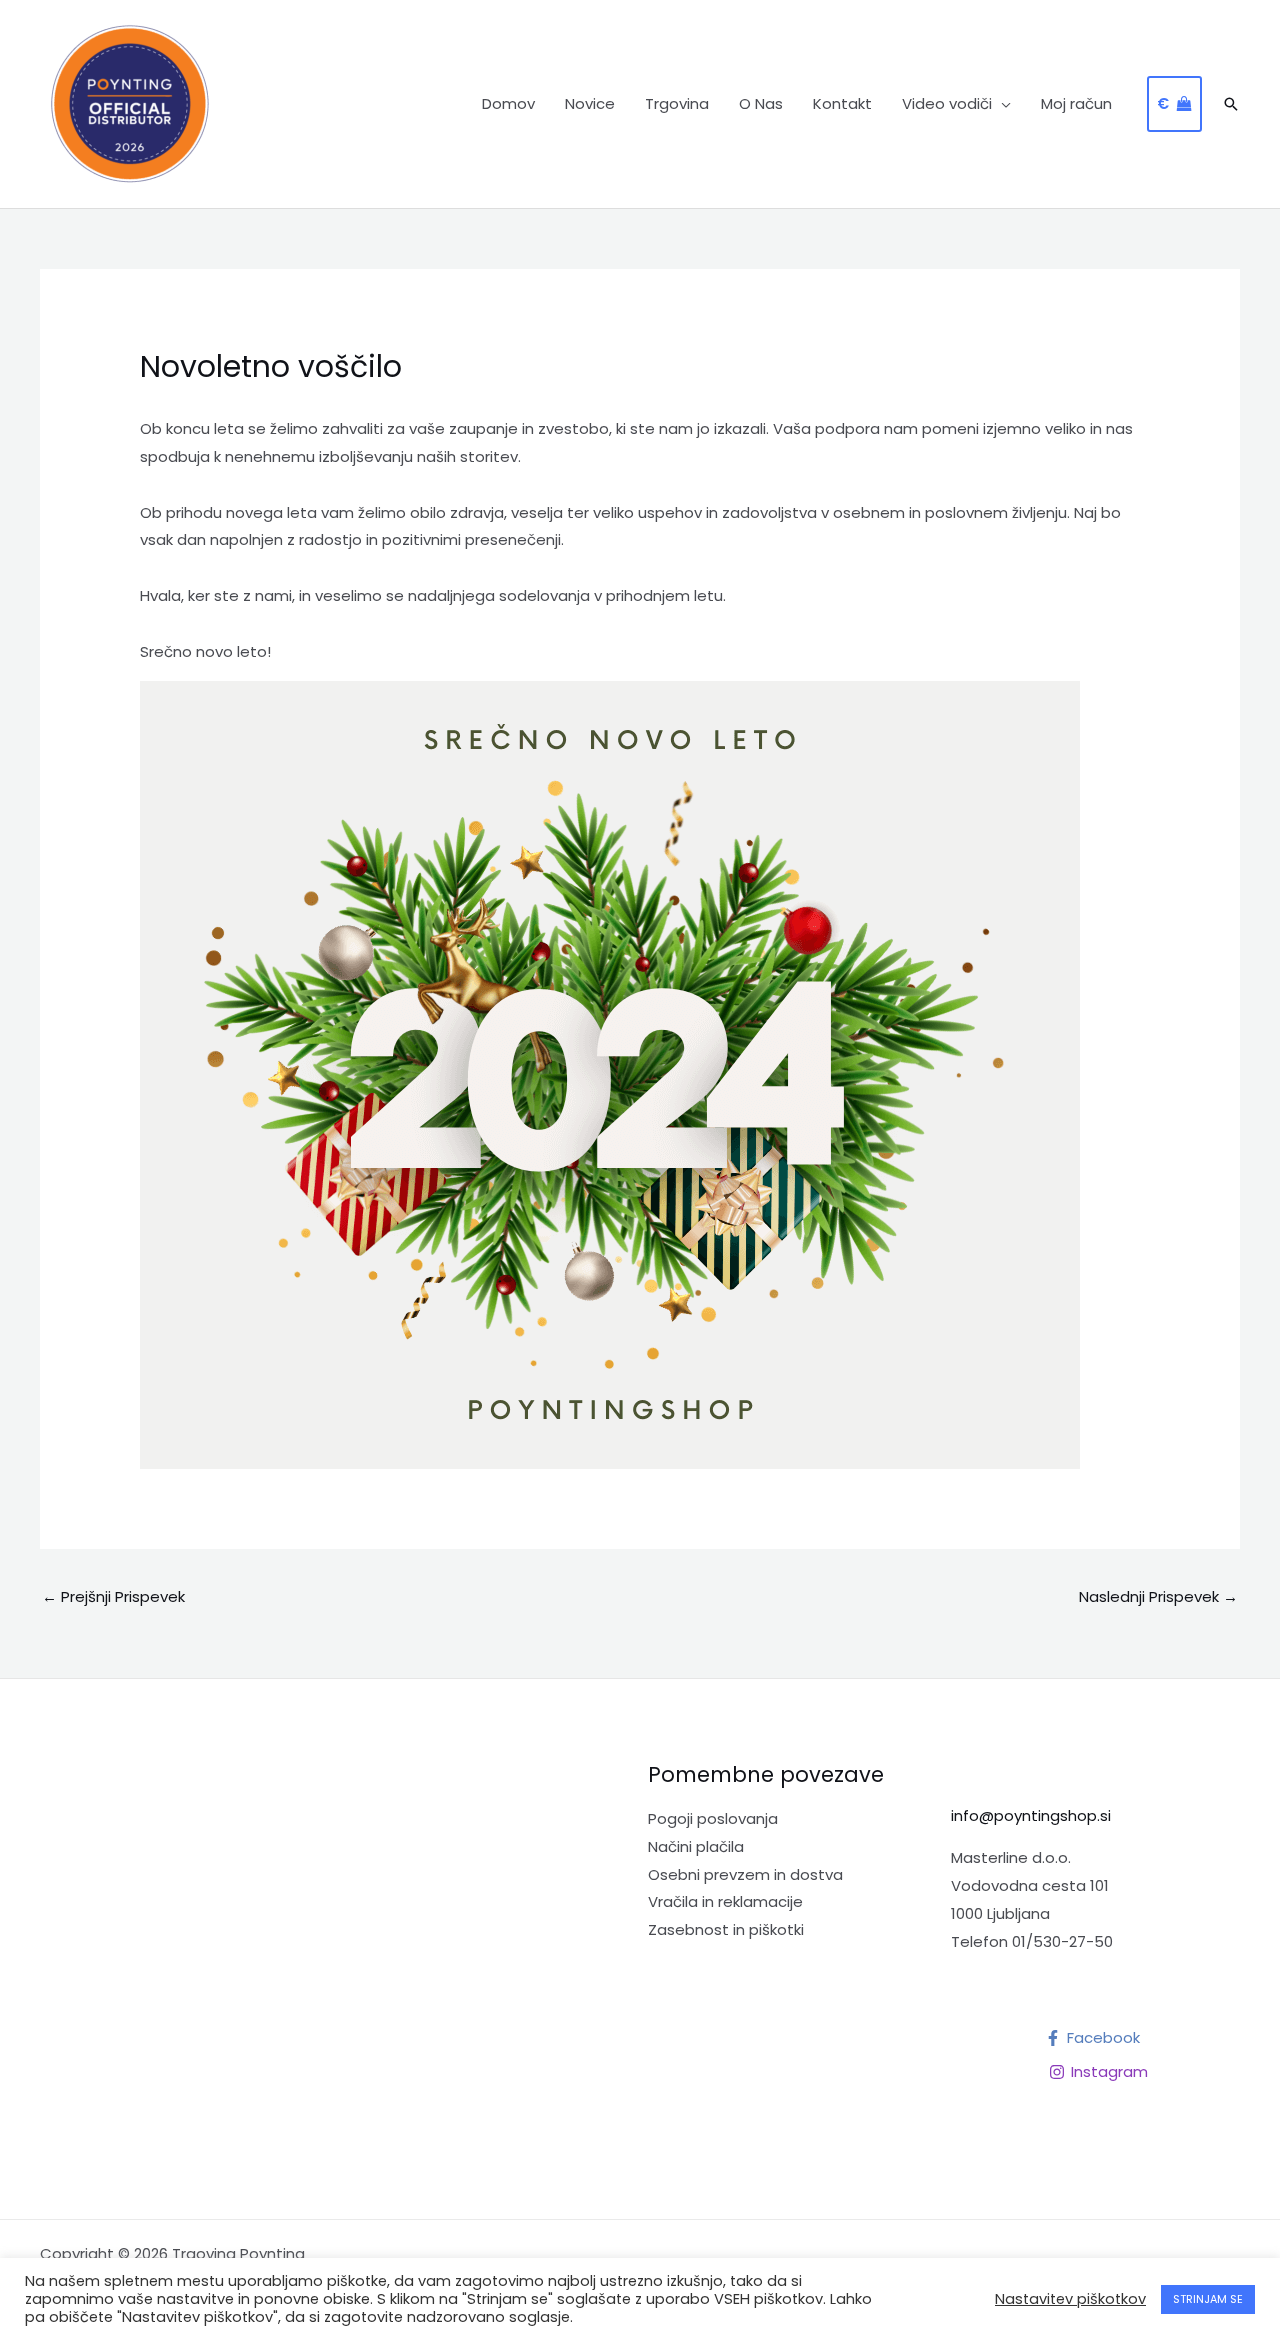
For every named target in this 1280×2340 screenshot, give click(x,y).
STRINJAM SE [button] (1208, 2299)
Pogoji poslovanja (713, 1818)
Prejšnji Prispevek (113, 1596)
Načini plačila (696, 1846)
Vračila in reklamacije (725, 1901)
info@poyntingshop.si (1031, 1815)
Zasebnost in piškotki (726, 1929)
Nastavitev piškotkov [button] (1070, 2299)
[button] (1001, 104)
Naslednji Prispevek (1158, 1596)
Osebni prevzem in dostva (745, 1874)
